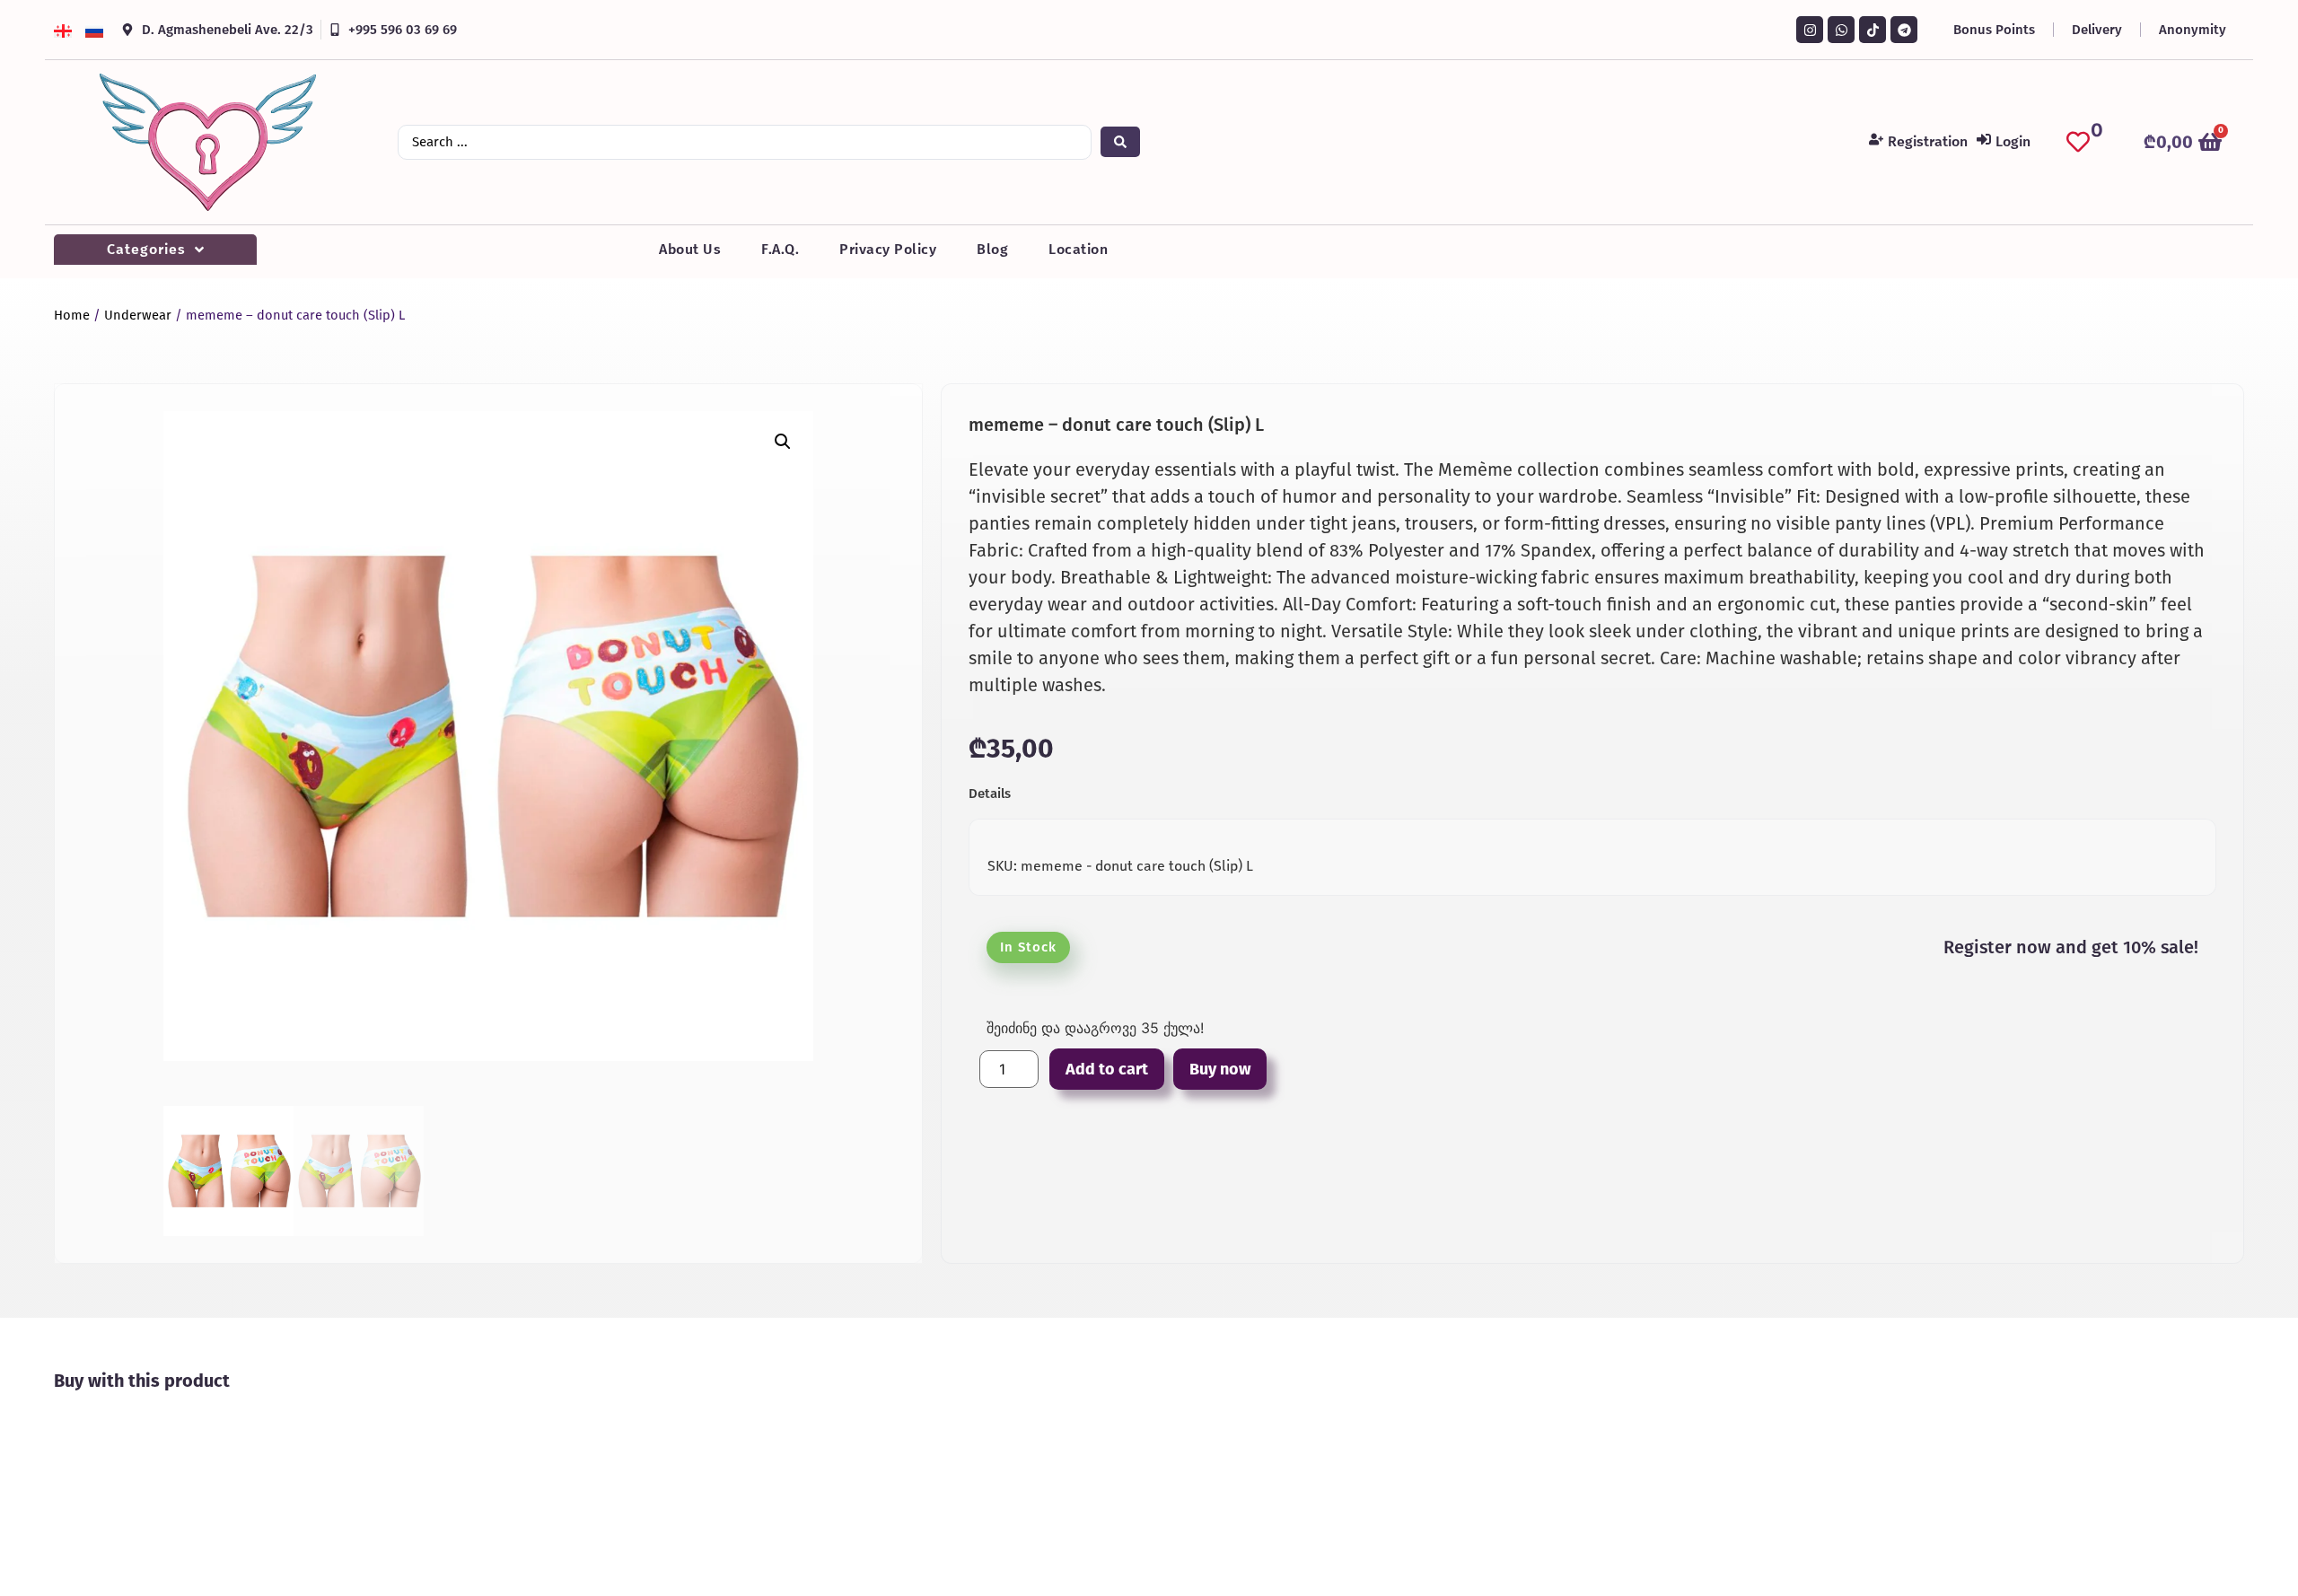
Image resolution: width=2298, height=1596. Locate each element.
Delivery (2097, 30)
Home (72, 315)
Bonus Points (1994, 30)
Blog (992, 249)
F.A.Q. (780, 249)
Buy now (1220, 1069)
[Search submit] (1120, 142)
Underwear (138, 315)
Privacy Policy (888, 249)
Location (1078, 249)
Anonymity (2193, 30)
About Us (690, 249)
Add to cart (1107, 1069)
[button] (783, 442)
